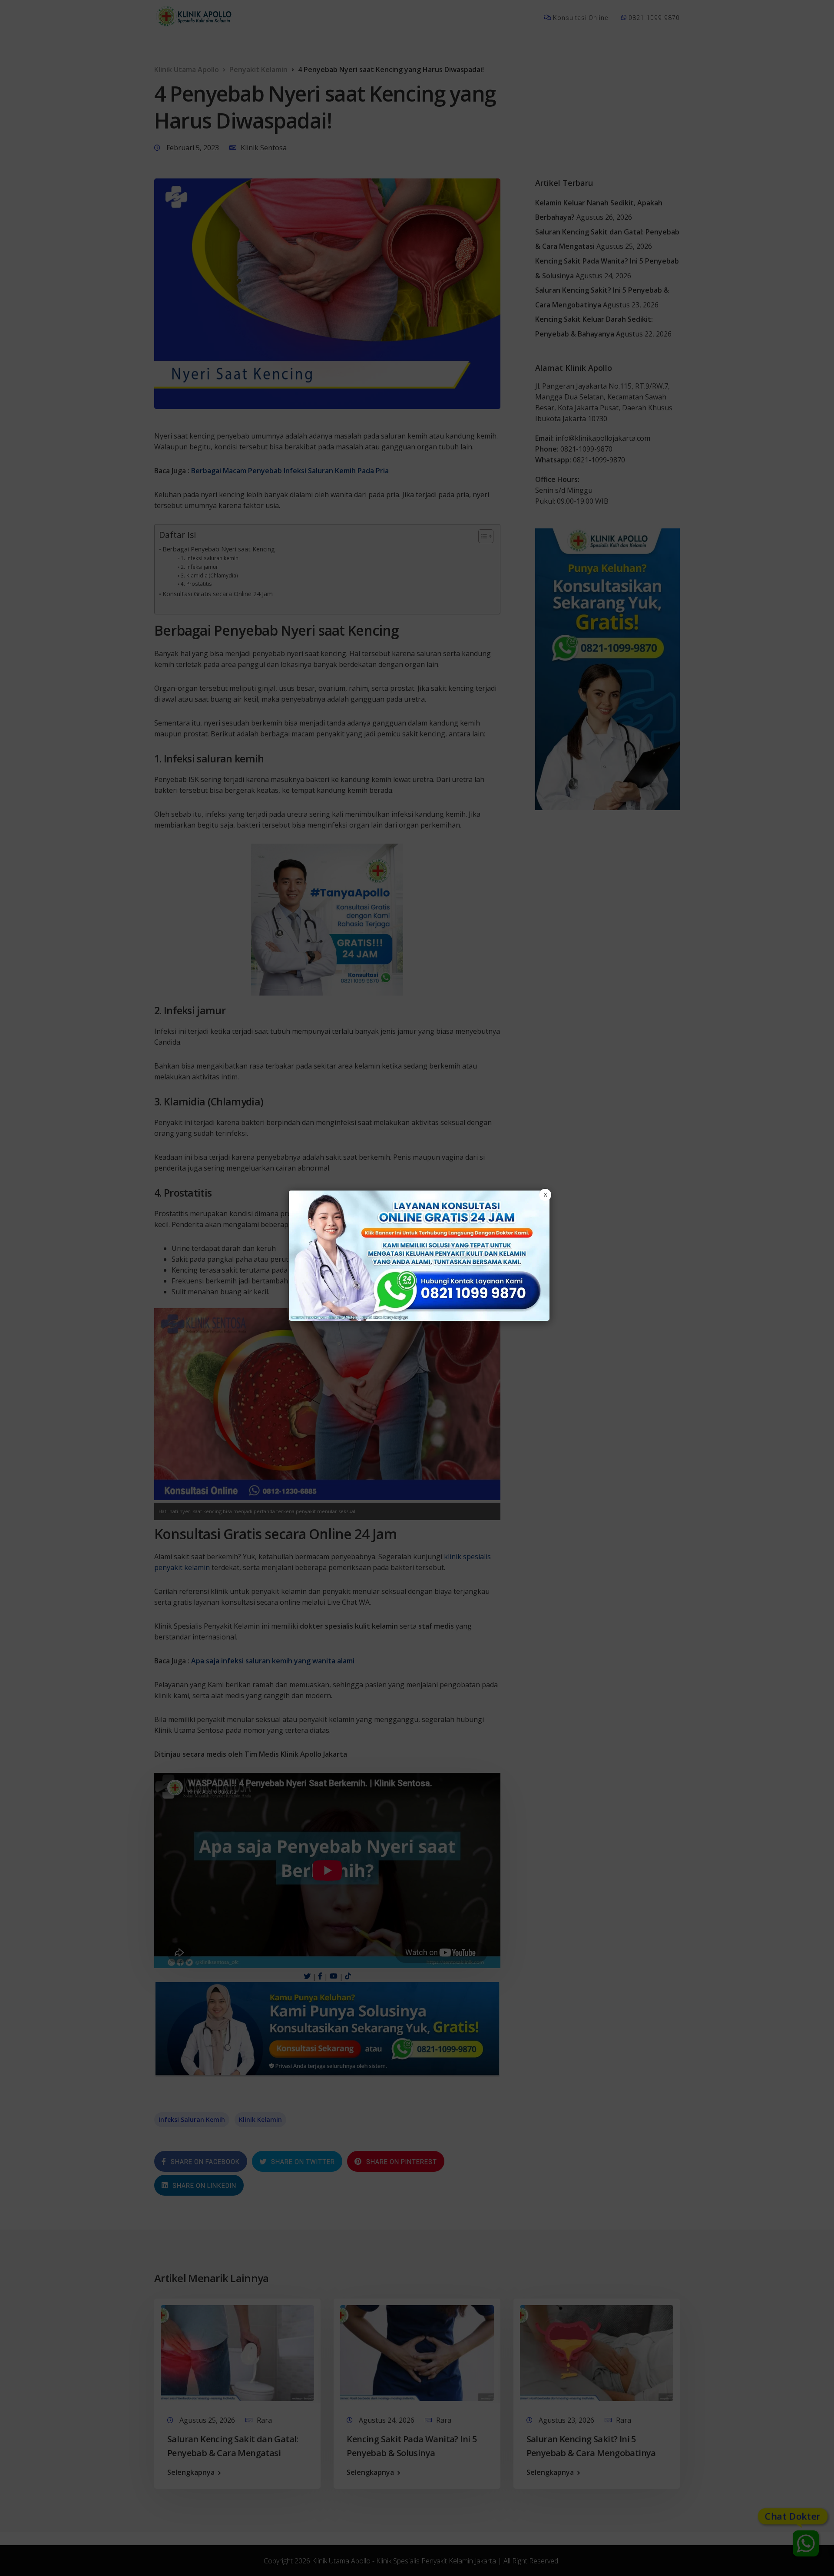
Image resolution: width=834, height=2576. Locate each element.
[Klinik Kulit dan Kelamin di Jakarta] (419, 1256)
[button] (417, 1288)
